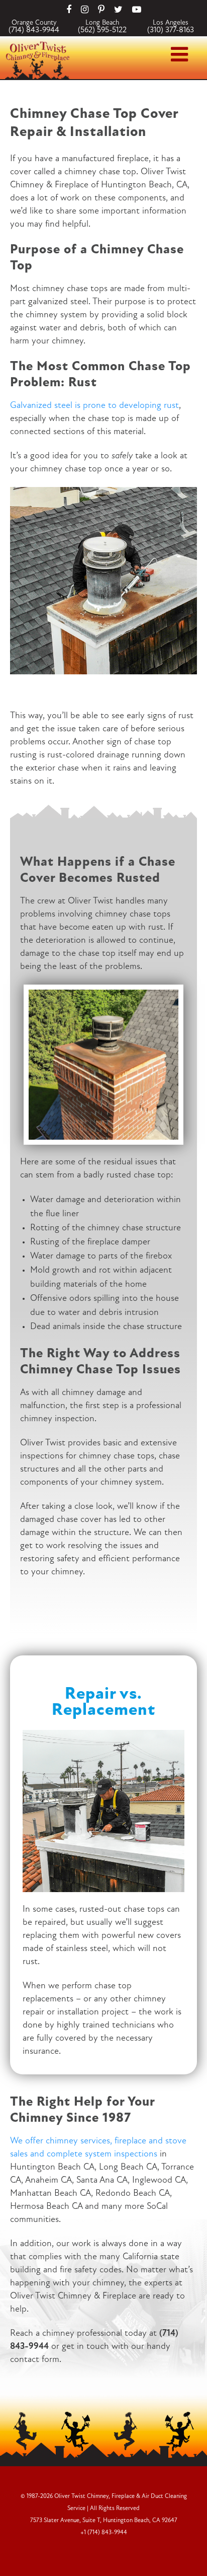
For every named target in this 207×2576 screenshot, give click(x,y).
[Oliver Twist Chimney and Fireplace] (38, 44)
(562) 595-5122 (102, 30)
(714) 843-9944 (34, 30)
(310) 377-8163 (171, 30)
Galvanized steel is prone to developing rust (94, 406)
